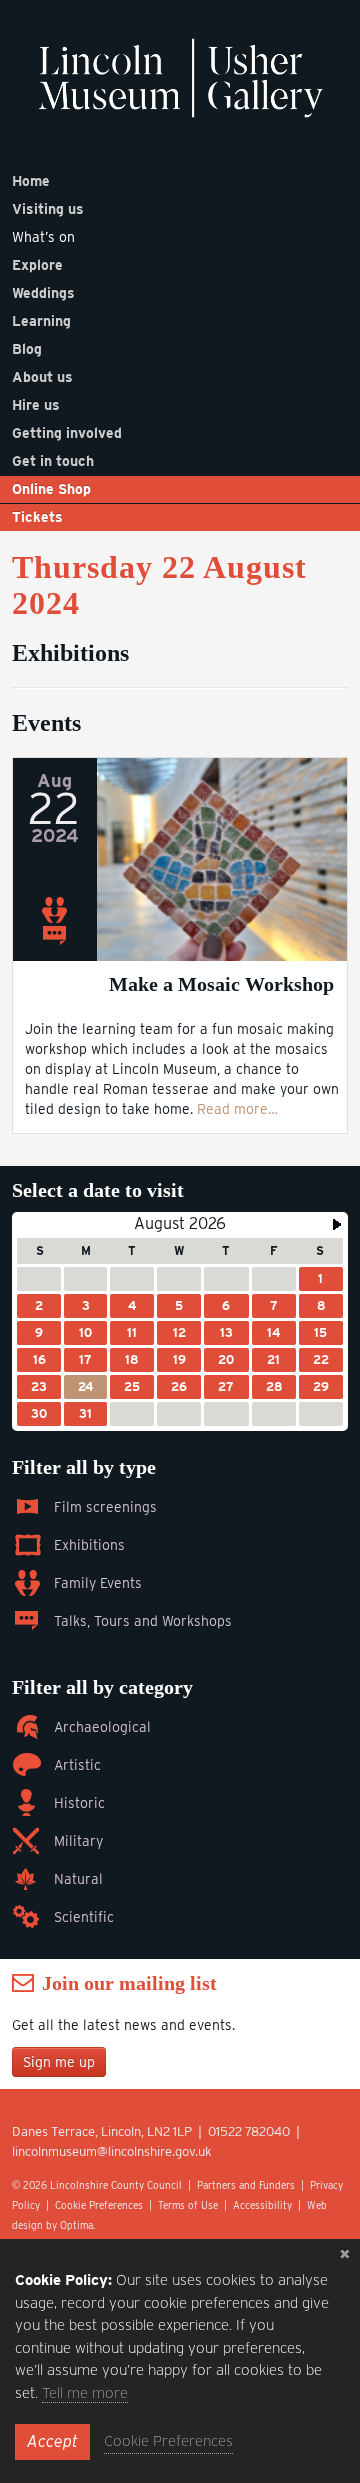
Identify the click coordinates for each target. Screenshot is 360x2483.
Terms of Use (188, 2205)
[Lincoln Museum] (180, 88)
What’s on (43, 237)
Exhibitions (89, 1545)
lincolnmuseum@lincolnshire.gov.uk (112, 2151)
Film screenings (105, 1507)
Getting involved (67, 433)
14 (273, 1332)
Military (78, 1841)
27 (226, 1386)
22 (321, 1359)
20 (226, 1359)
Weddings (43, 293)
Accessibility (262, 2205)
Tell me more (85, 2393)
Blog (27, 349)
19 (179, 1359)
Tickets (37, 517)
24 (85, 1386)
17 (85, 1359)
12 (179, 1332)
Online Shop (51, 489)
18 (131, 1359)
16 (39, 1359)
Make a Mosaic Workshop (221, 984)
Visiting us (48, 209)
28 (274, 1386)
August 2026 (180, 1223)
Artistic (77, 1765)
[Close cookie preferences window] (345, 2254)
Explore (37, 265)
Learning (41, 321)
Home (31, 181)
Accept (52, 2441)
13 (226, 1332)
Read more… (237, 1109)
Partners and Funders (246, 2185)
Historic (79, 1803)
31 (85, 1413)
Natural (78, 1879)
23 (39, 1386)
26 (179, 1386)
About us (42, 377)
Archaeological (102, 1727)
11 (132, 1332)
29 (321, 1386)
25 (132, 1386)
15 (320, 1332)
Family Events (98, 1583)
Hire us (36, 405)
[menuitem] (180, 181)
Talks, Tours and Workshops (143, 1621)
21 (273, 1359)
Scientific (84, 1917)
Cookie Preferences (99, 2205)
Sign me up (59, 2062)
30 (39, 1413)
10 (85, 1332)
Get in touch (53, 461)
